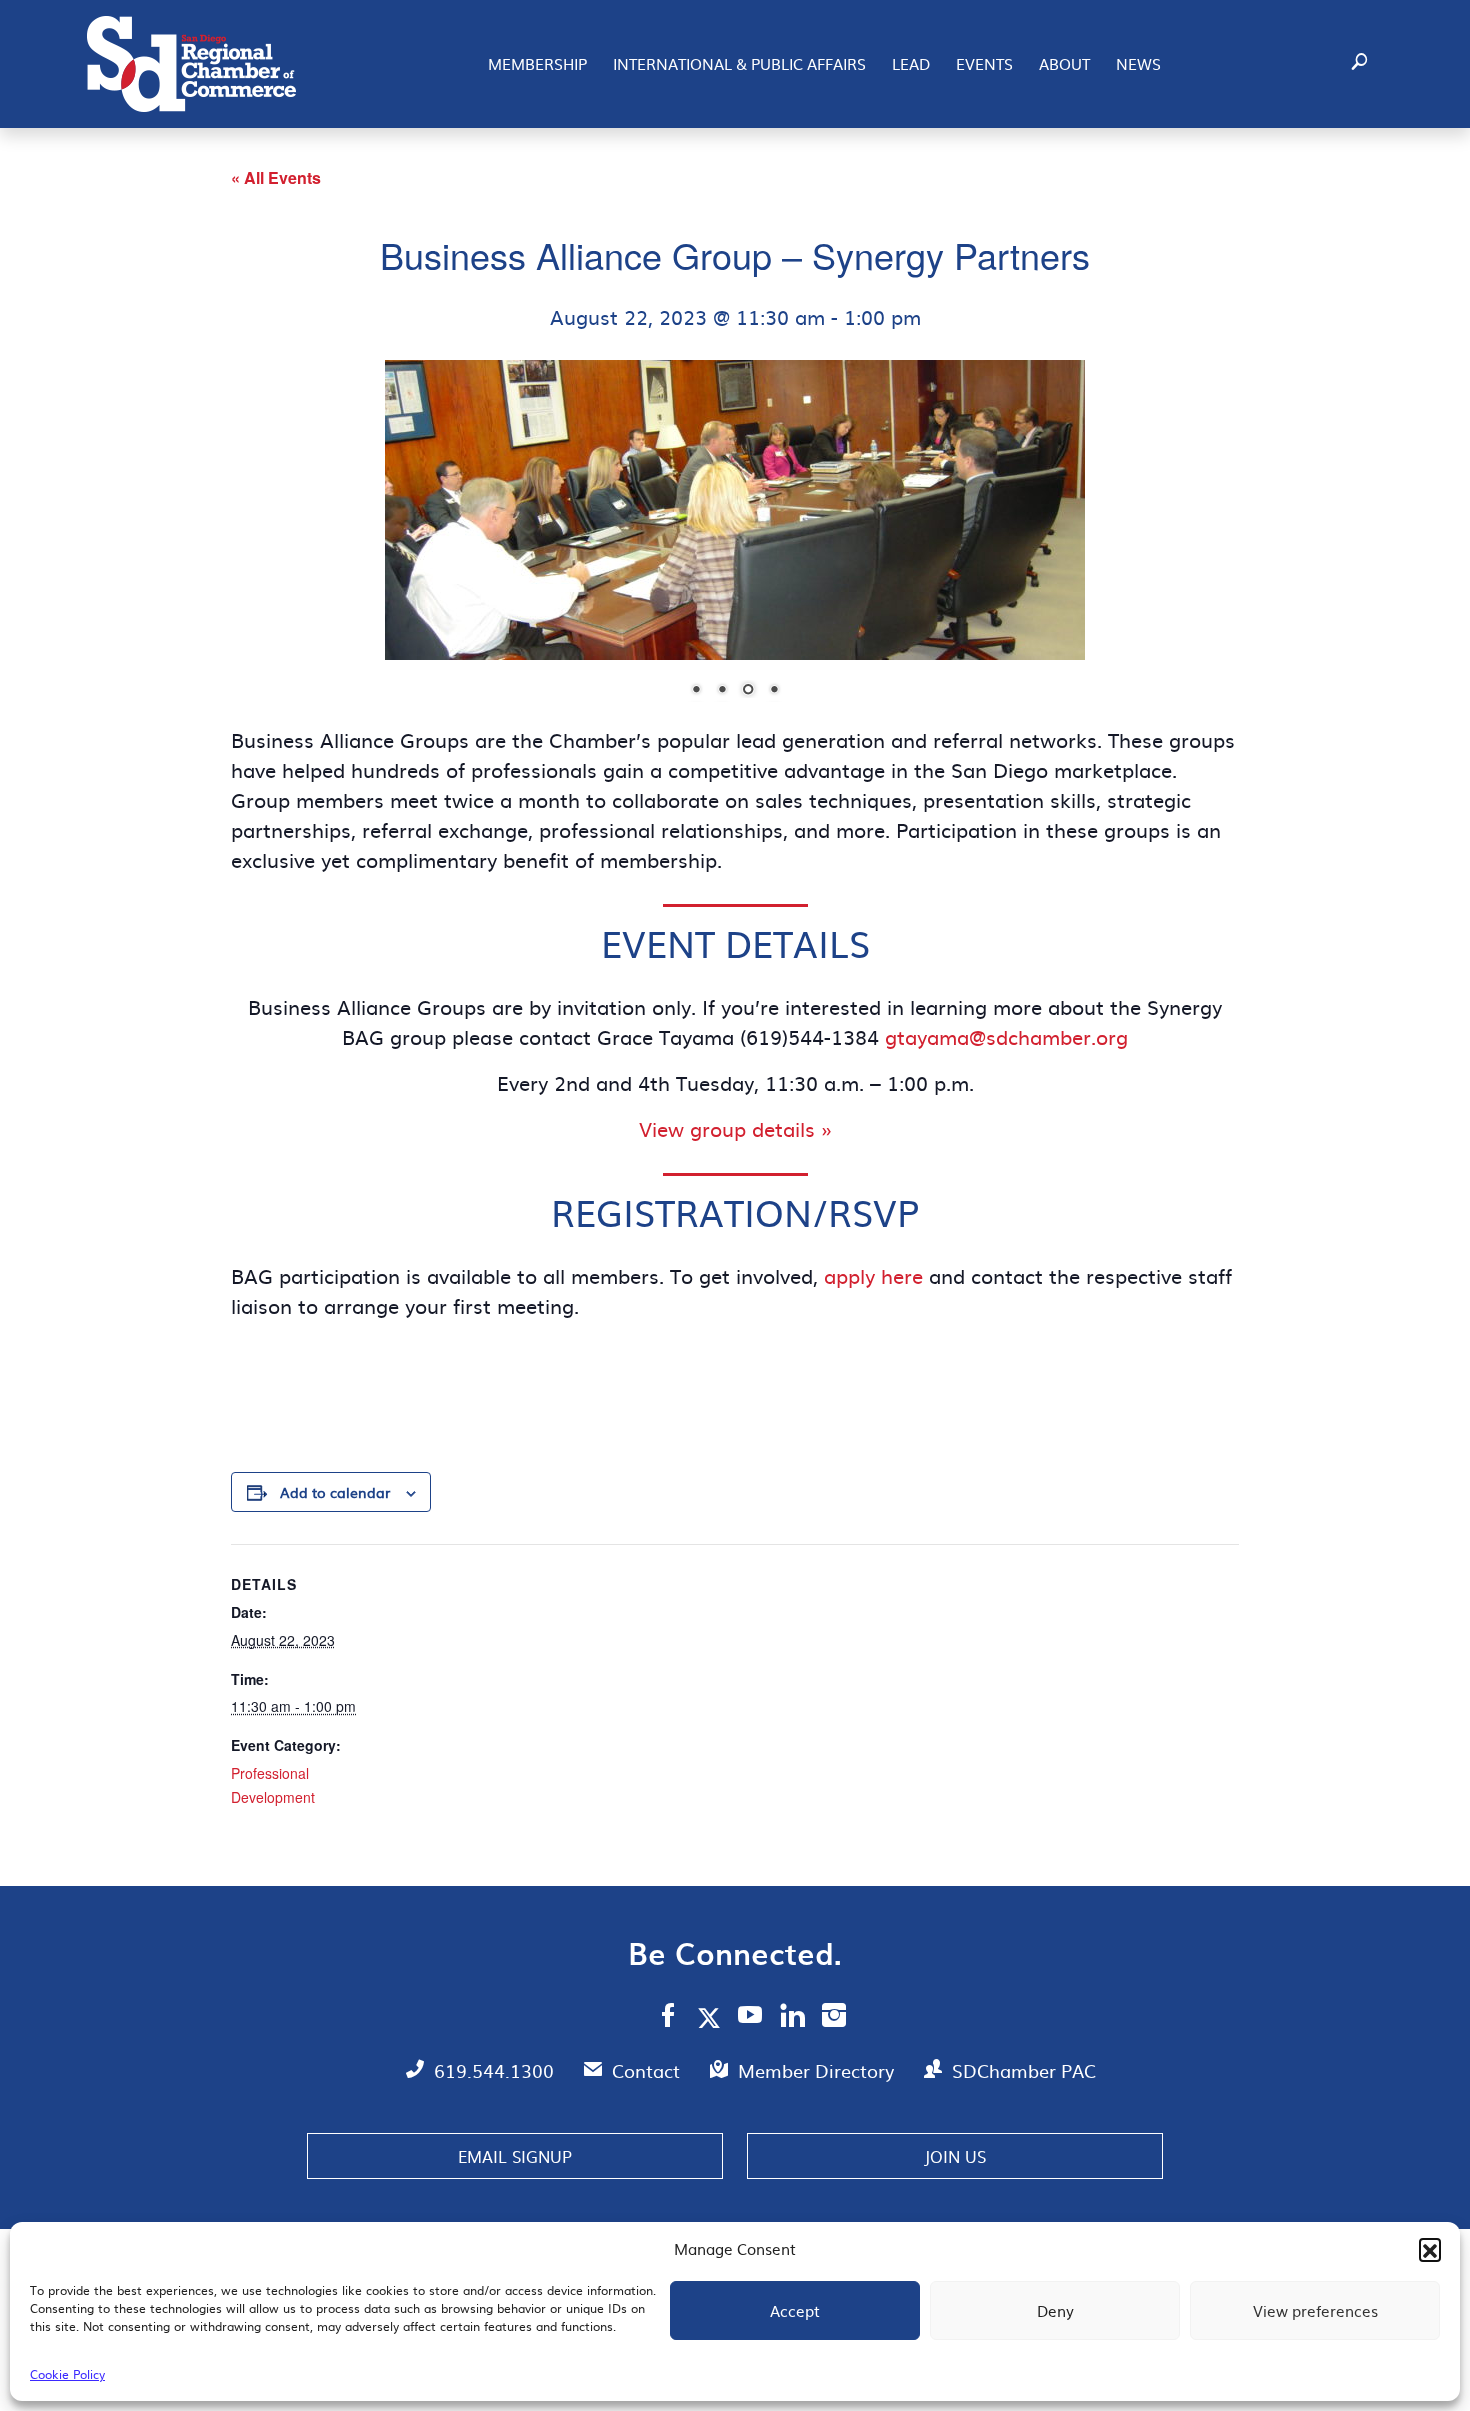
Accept (795, 2310)
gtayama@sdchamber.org (1006, 1036)
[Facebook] (668, 2018)
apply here (873, 1275)
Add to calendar (335, 1492)
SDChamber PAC (1024, 2070)
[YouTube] (750, 2018)
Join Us (955, 2156)
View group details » (735, 1128)
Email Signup (515, 2156)
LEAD (911, 63)
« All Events (276, 177)
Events (984, 63)
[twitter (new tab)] (712, 2017)
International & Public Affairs (739, 63)
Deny (1055, 2310)
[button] (1430, 2249)
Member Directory (818, 2070)
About (1064, 63)
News (1138, 63)
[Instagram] (834, 2018)
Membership (537, 63)
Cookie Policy (67, 2374)
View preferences (1315, 2310)
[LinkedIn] (792, 2018)
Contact (648, 2070)
